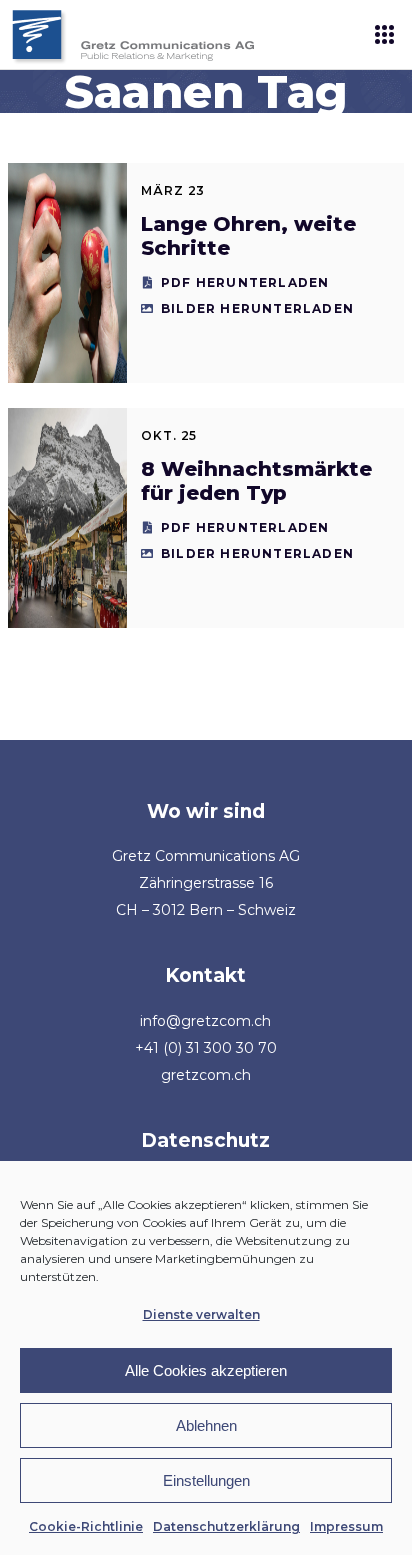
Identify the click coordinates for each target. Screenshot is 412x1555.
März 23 (173, 190)
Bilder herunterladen (257, 308)
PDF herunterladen (245, 282)
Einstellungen (206, 1480)
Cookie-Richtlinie (86, 1526)
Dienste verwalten (201, 1314)
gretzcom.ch (206, 1075)
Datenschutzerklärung (226, 1526)
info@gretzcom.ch (205, 1021)
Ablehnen (206, 1425)
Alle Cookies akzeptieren (206, 1370)
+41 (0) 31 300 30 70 (206, 1048)
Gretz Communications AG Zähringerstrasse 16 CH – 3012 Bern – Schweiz (206, 883)
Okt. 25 (169, 435)
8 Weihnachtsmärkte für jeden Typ (256, 481)
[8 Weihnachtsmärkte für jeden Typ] (67, 518)
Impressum (346, 1526)
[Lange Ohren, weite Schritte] (67, 273)
